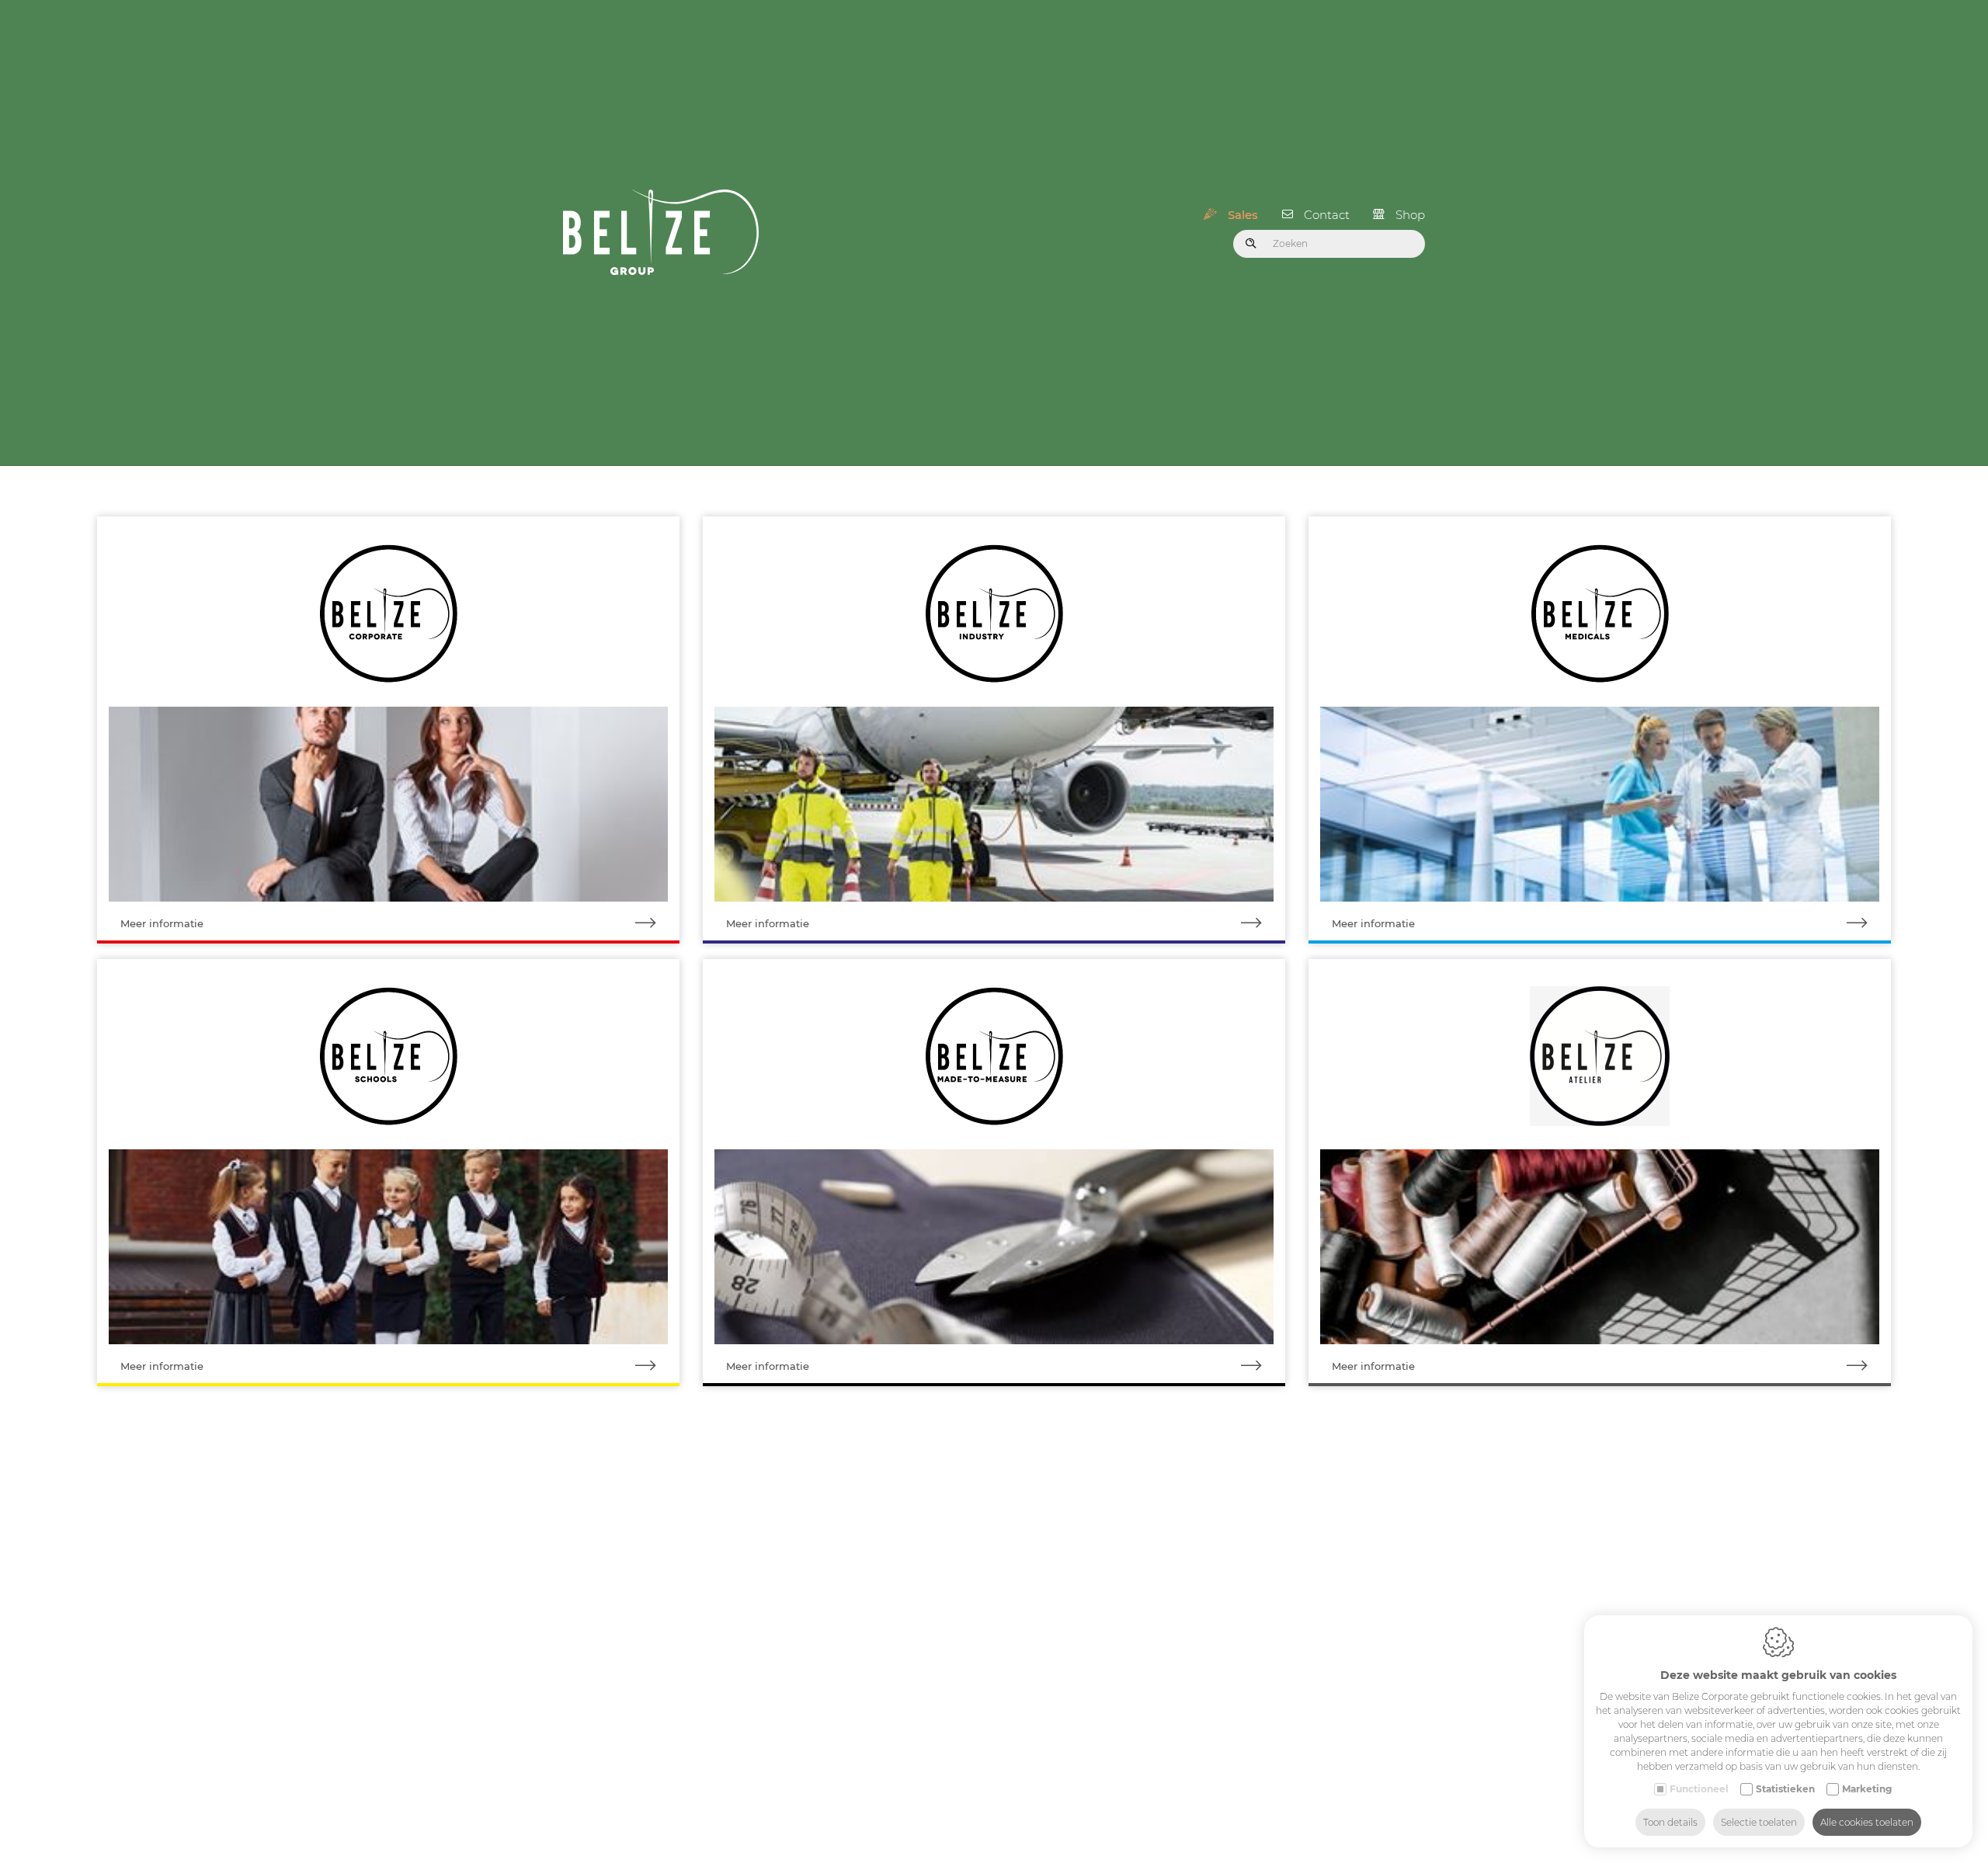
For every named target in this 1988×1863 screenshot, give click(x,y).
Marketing (1867, 1789)
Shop (1410, 215)
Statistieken (1785, 1789)
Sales (1243, 215)
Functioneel (1699, 1789)
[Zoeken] (1251, 244)
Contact (1327, 215)
